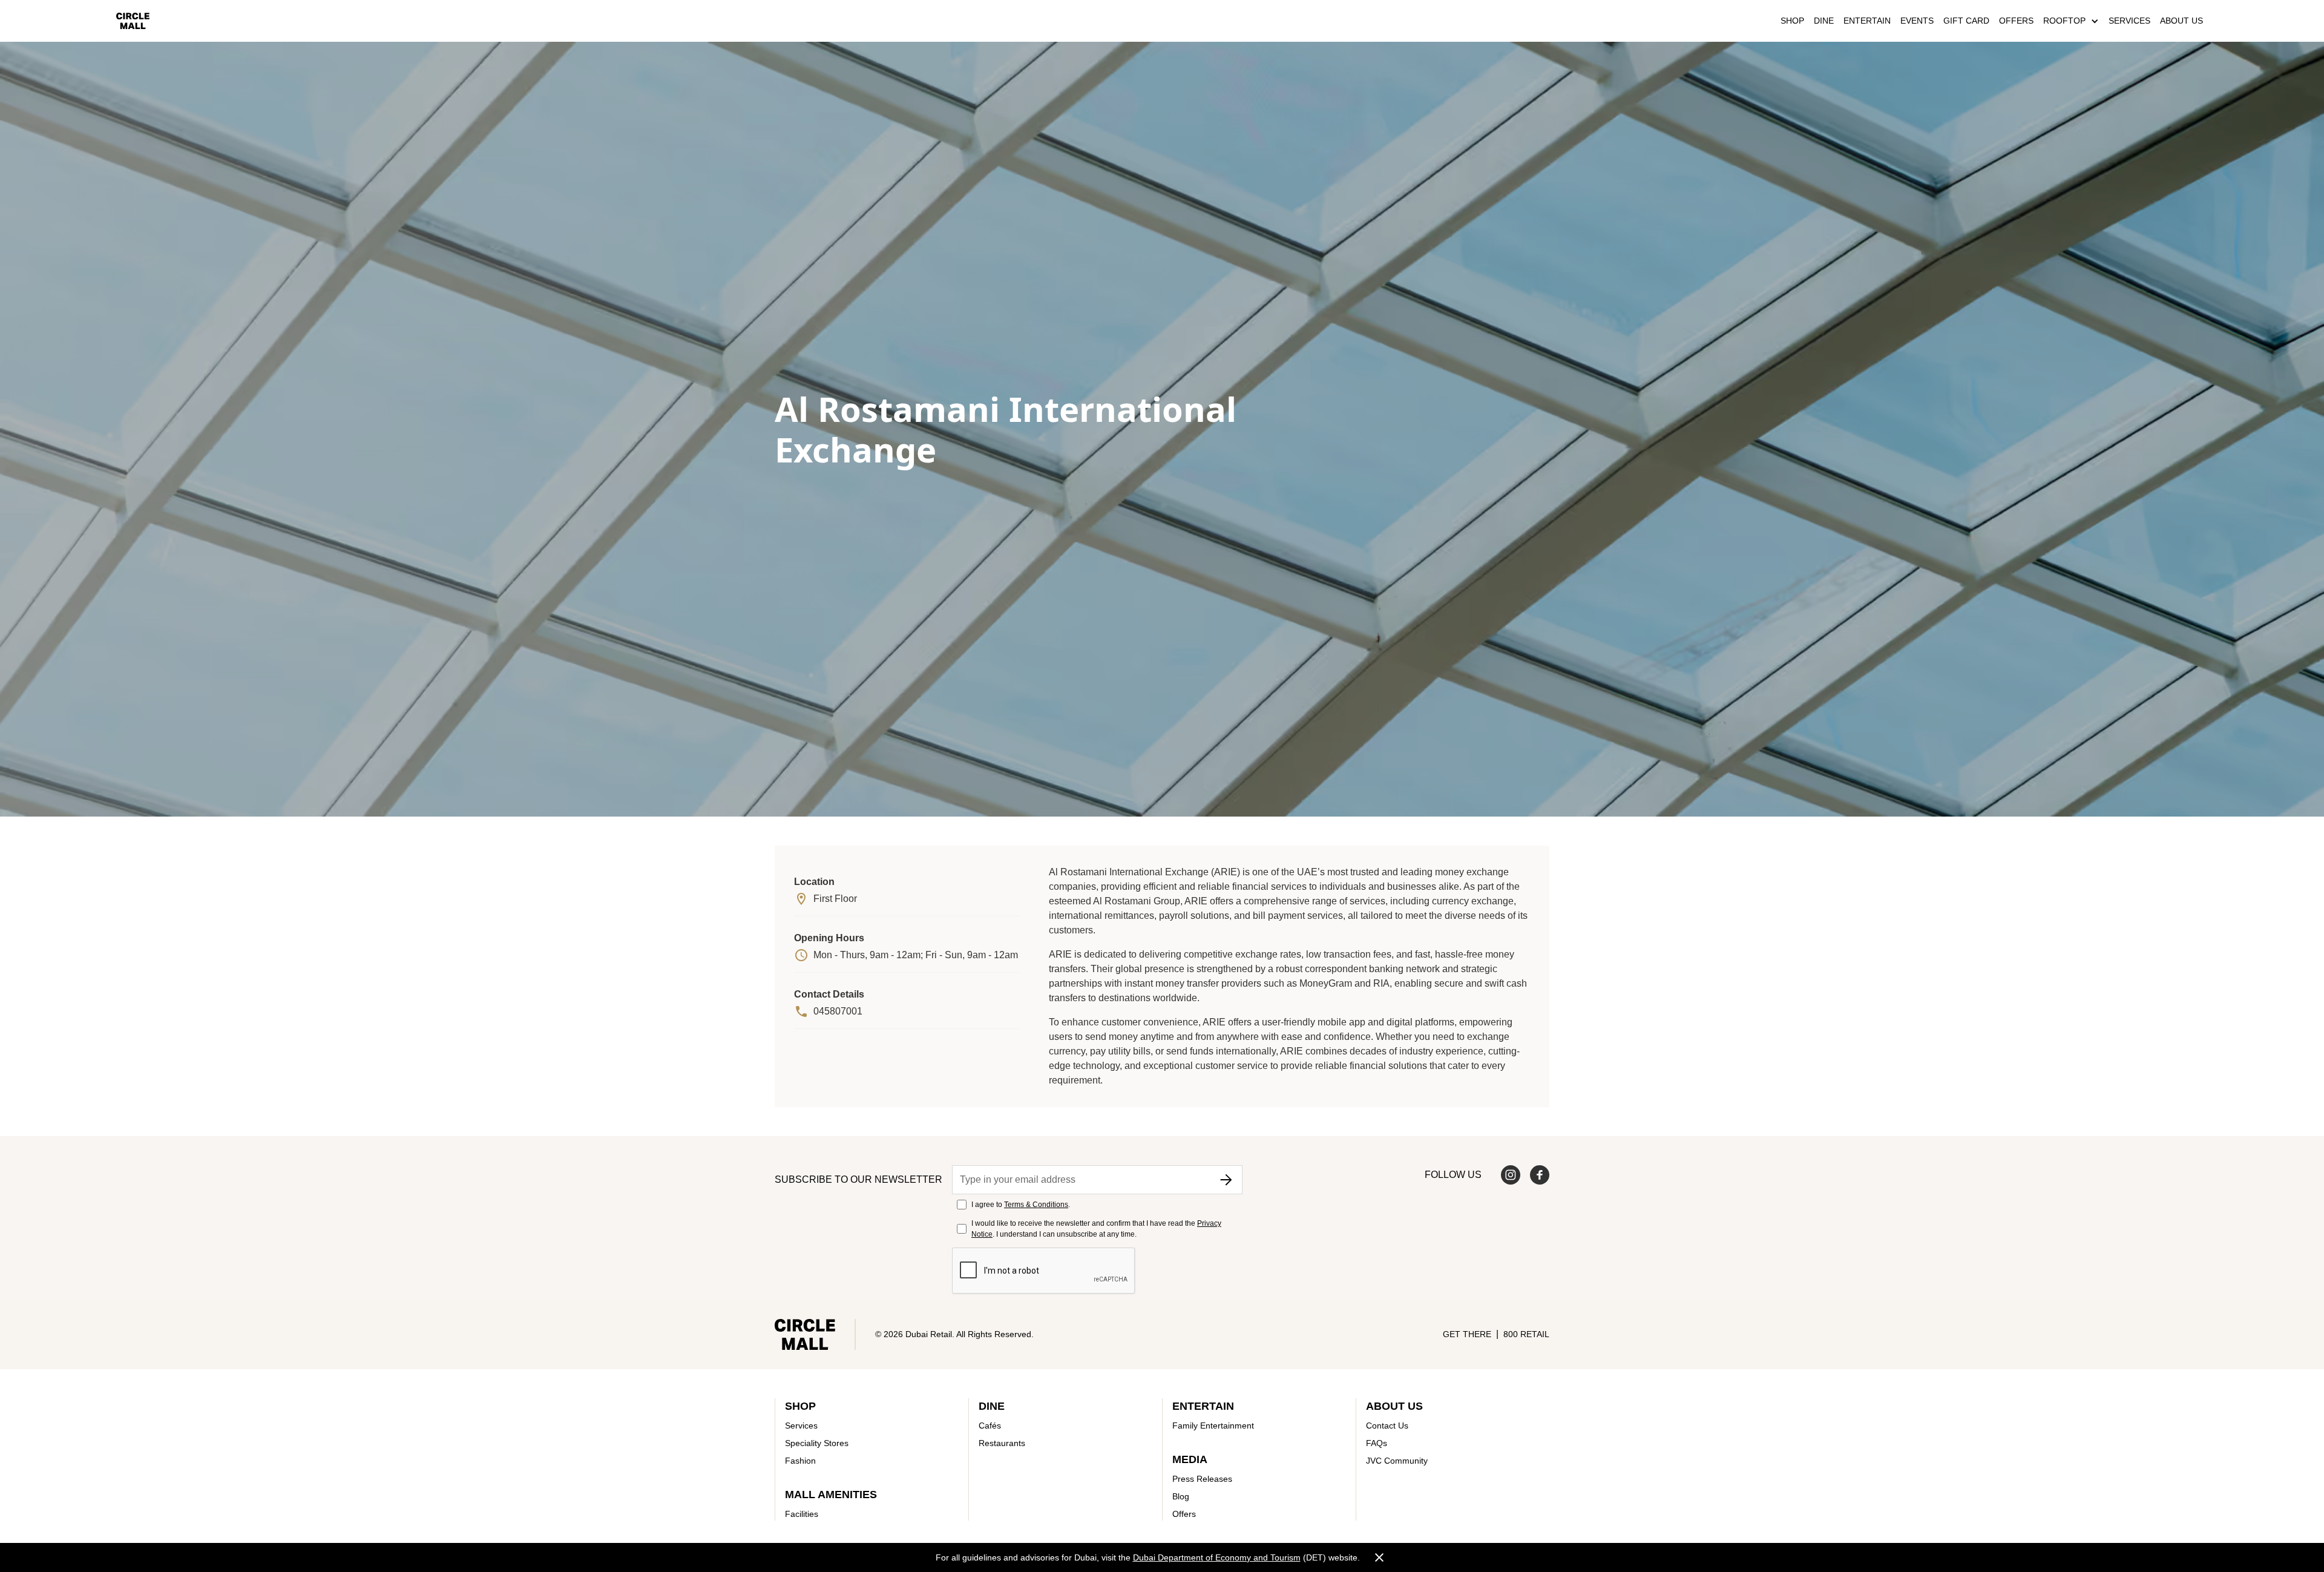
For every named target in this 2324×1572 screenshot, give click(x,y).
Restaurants (1002, 1443)
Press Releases (1202, 1479)
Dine (1824, 21)
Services (2129, 21)
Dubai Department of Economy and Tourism (1217, 1557)
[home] (133, 21)
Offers (2016, 21)
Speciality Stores (817, 1443)
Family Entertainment (1213, 1426)
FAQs (1377, 1443)
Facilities (802, 1514)
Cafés (990, 1426)
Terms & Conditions (1036, 1205)
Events (1917, 21)
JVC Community (1397, 1461)
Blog (1181, 1496)
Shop (1792, 21)
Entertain (1867, 21)
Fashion (800, 1461)
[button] (2071, 21)
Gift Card (1966, 21)
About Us (2181, 21)
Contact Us (1387, 1426)
